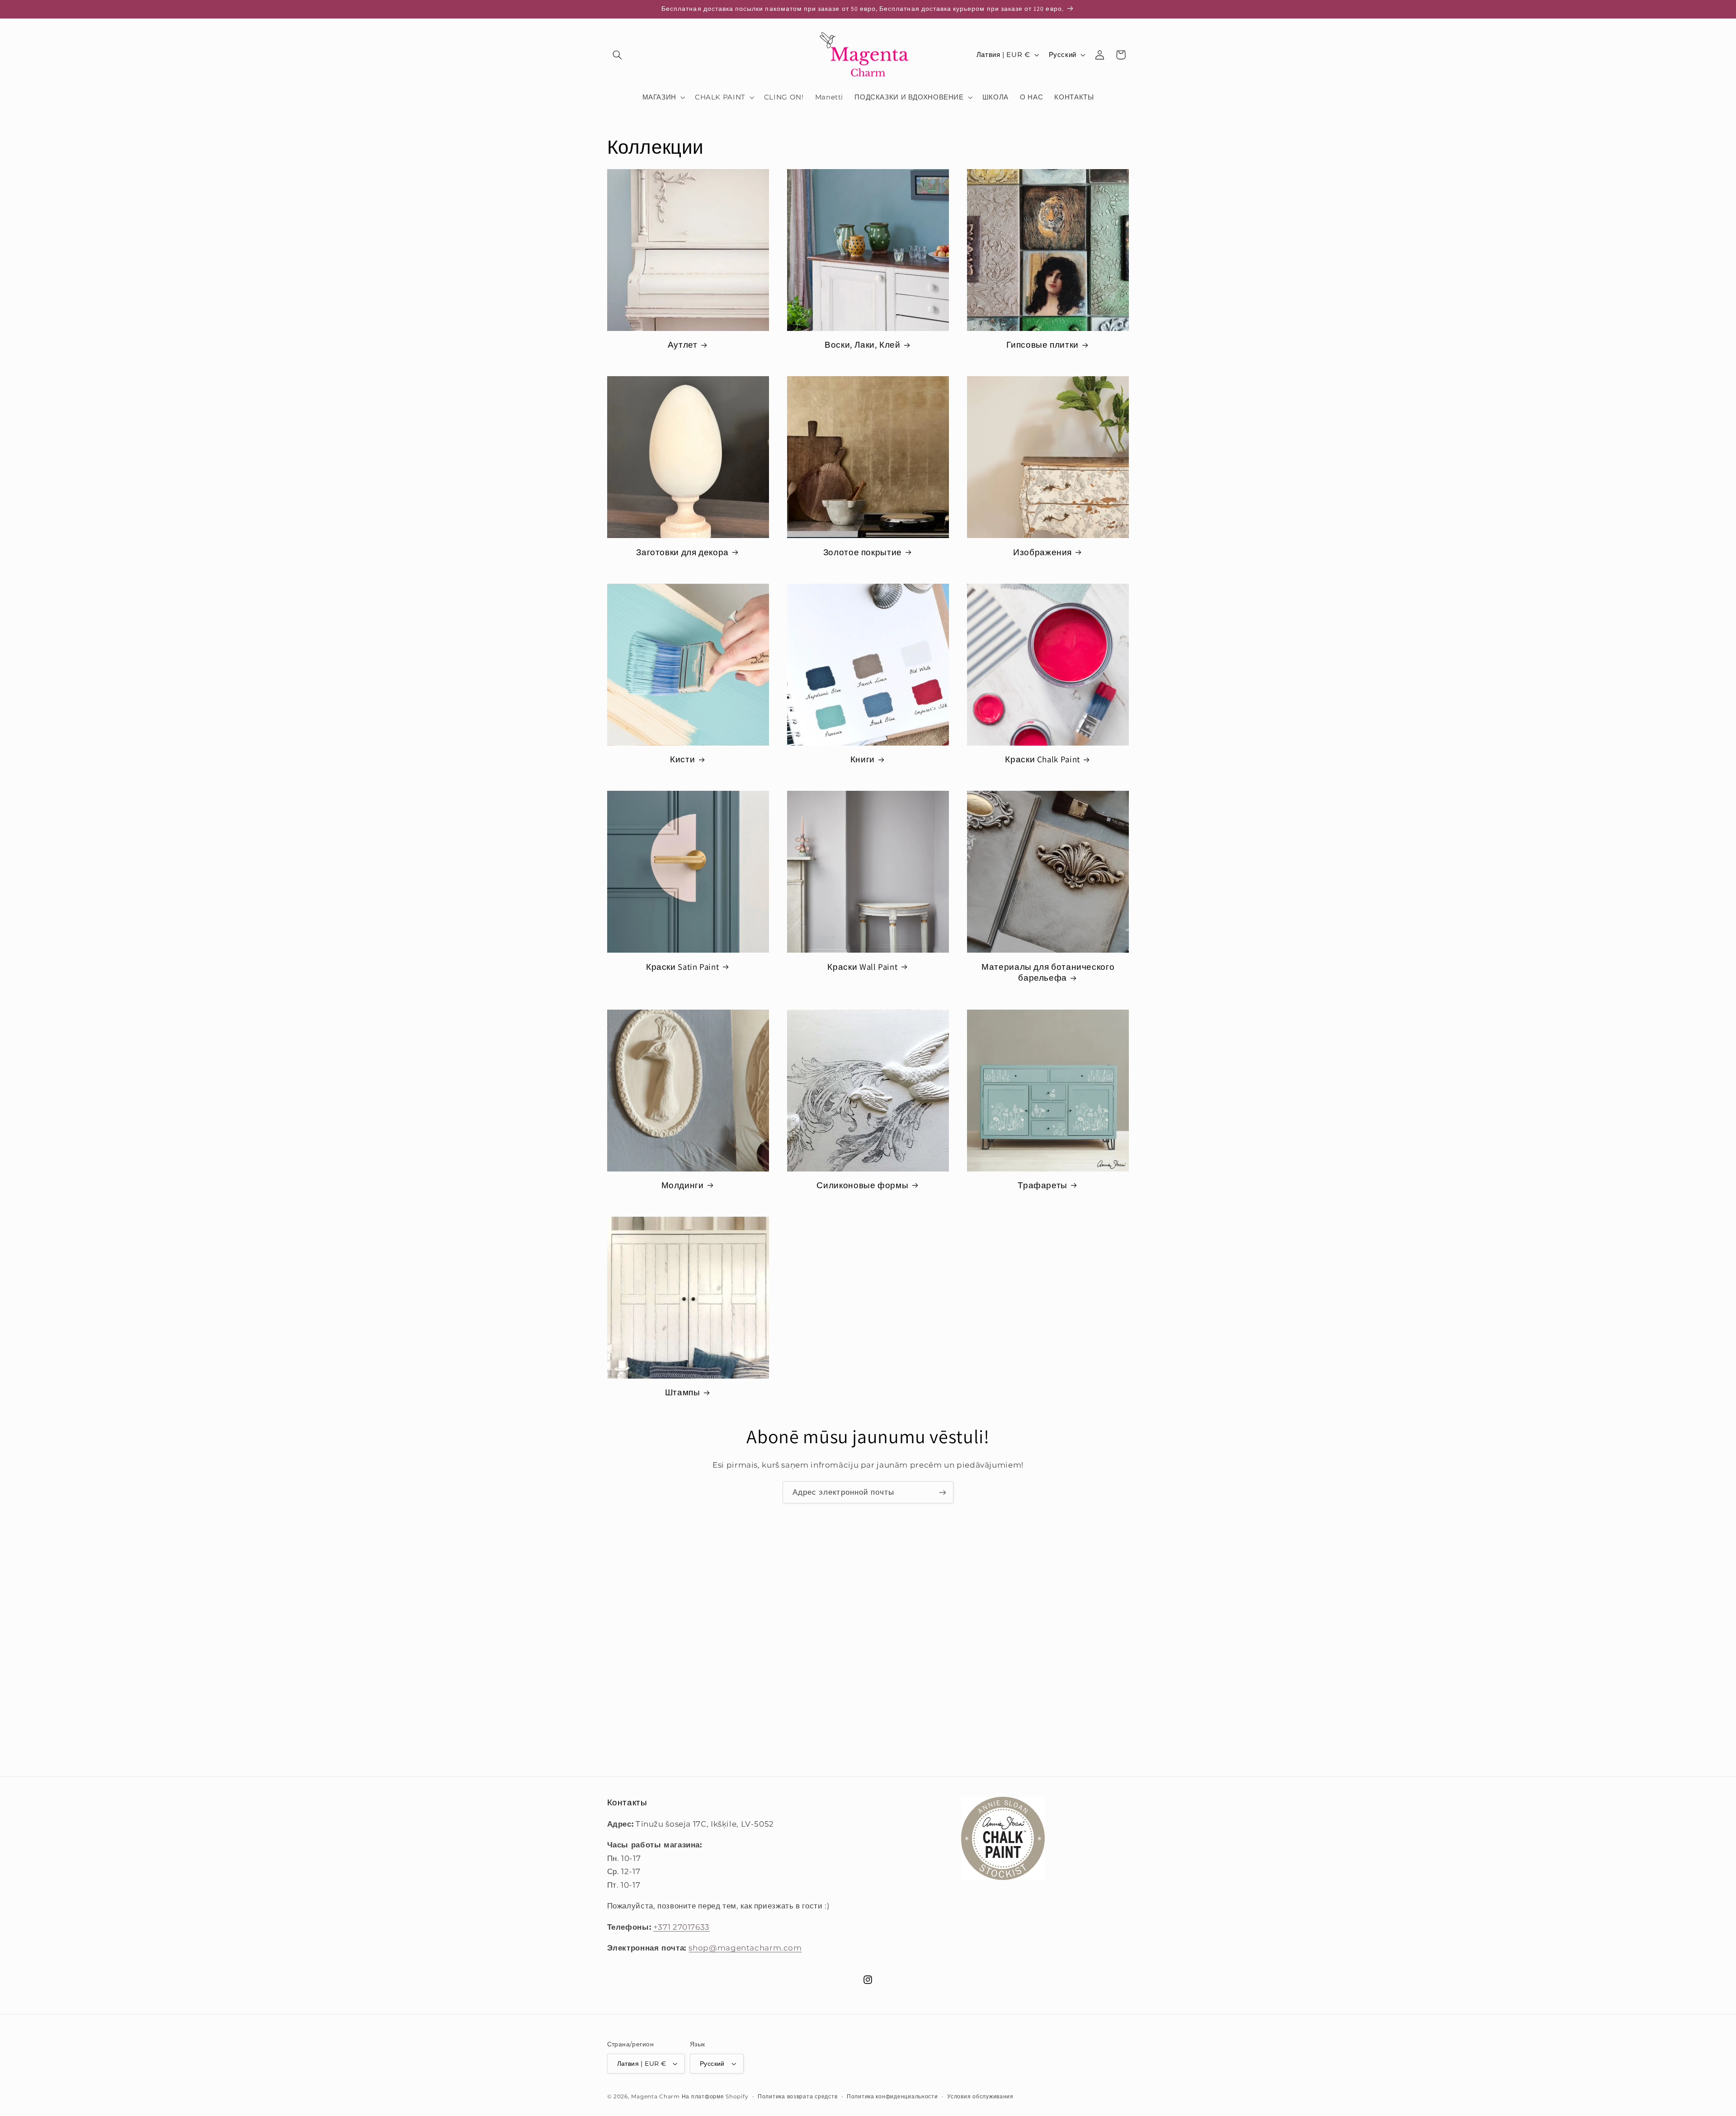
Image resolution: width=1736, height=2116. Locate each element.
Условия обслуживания (980, 2097)
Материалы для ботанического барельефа (1048, 972)
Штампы (683, 1392)
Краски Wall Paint (862, 967)
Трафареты (1043, 1185)
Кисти (682, 759)
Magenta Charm (656, 2097)
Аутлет (683, 345)
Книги (863, 759)
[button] (618, 55)
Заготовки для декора (682, 552)
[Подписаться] (943, 1492)
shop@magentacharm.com (745, 1948)
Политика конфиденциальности (892, 2097)
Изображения (1043, 552)
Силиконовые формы (862, 1185)
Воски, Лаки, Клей (863, 345)
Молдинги (683, 1185)
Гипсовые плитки (1042, 345)
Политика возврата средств (797, 2097)
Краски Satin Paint (682, 967)
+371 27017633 (682, 1927)
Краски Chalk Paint (1042, 759)
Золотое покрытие (863, 552)
